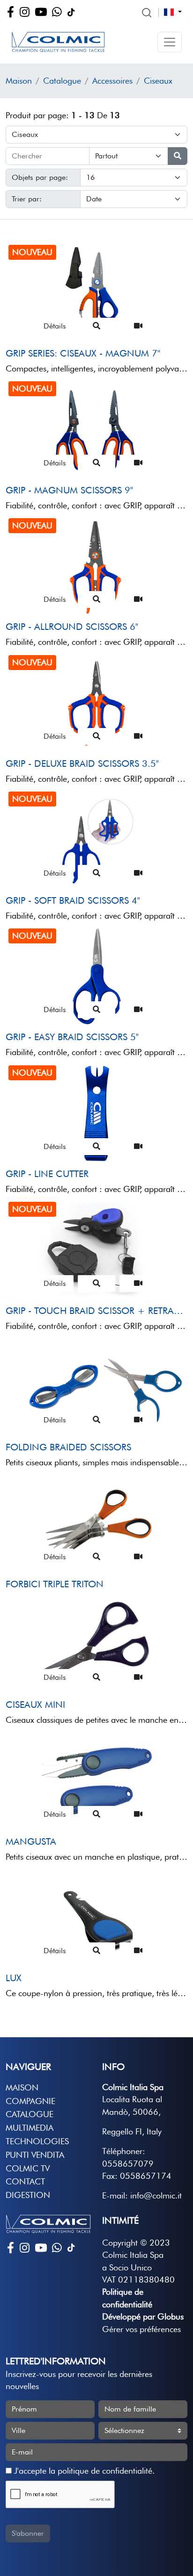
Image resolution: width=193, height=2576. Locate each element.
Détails (55, 326)
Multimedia (30, 2128)
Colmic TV (28, 2168)
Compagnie (30, 2101)
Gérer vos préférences (141, 2329)
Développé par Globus (143, 2316)
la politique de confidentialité (100, 2471)
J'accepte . (83, 2471)
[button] (170, 42)
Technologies (37, 2141)
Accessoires (112, 81)
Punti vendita (35, 2155)
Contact (25, 2181)
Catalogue (62, 81)
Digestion (28, 2195)
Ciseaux (158, 81)
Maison (19, 81)
